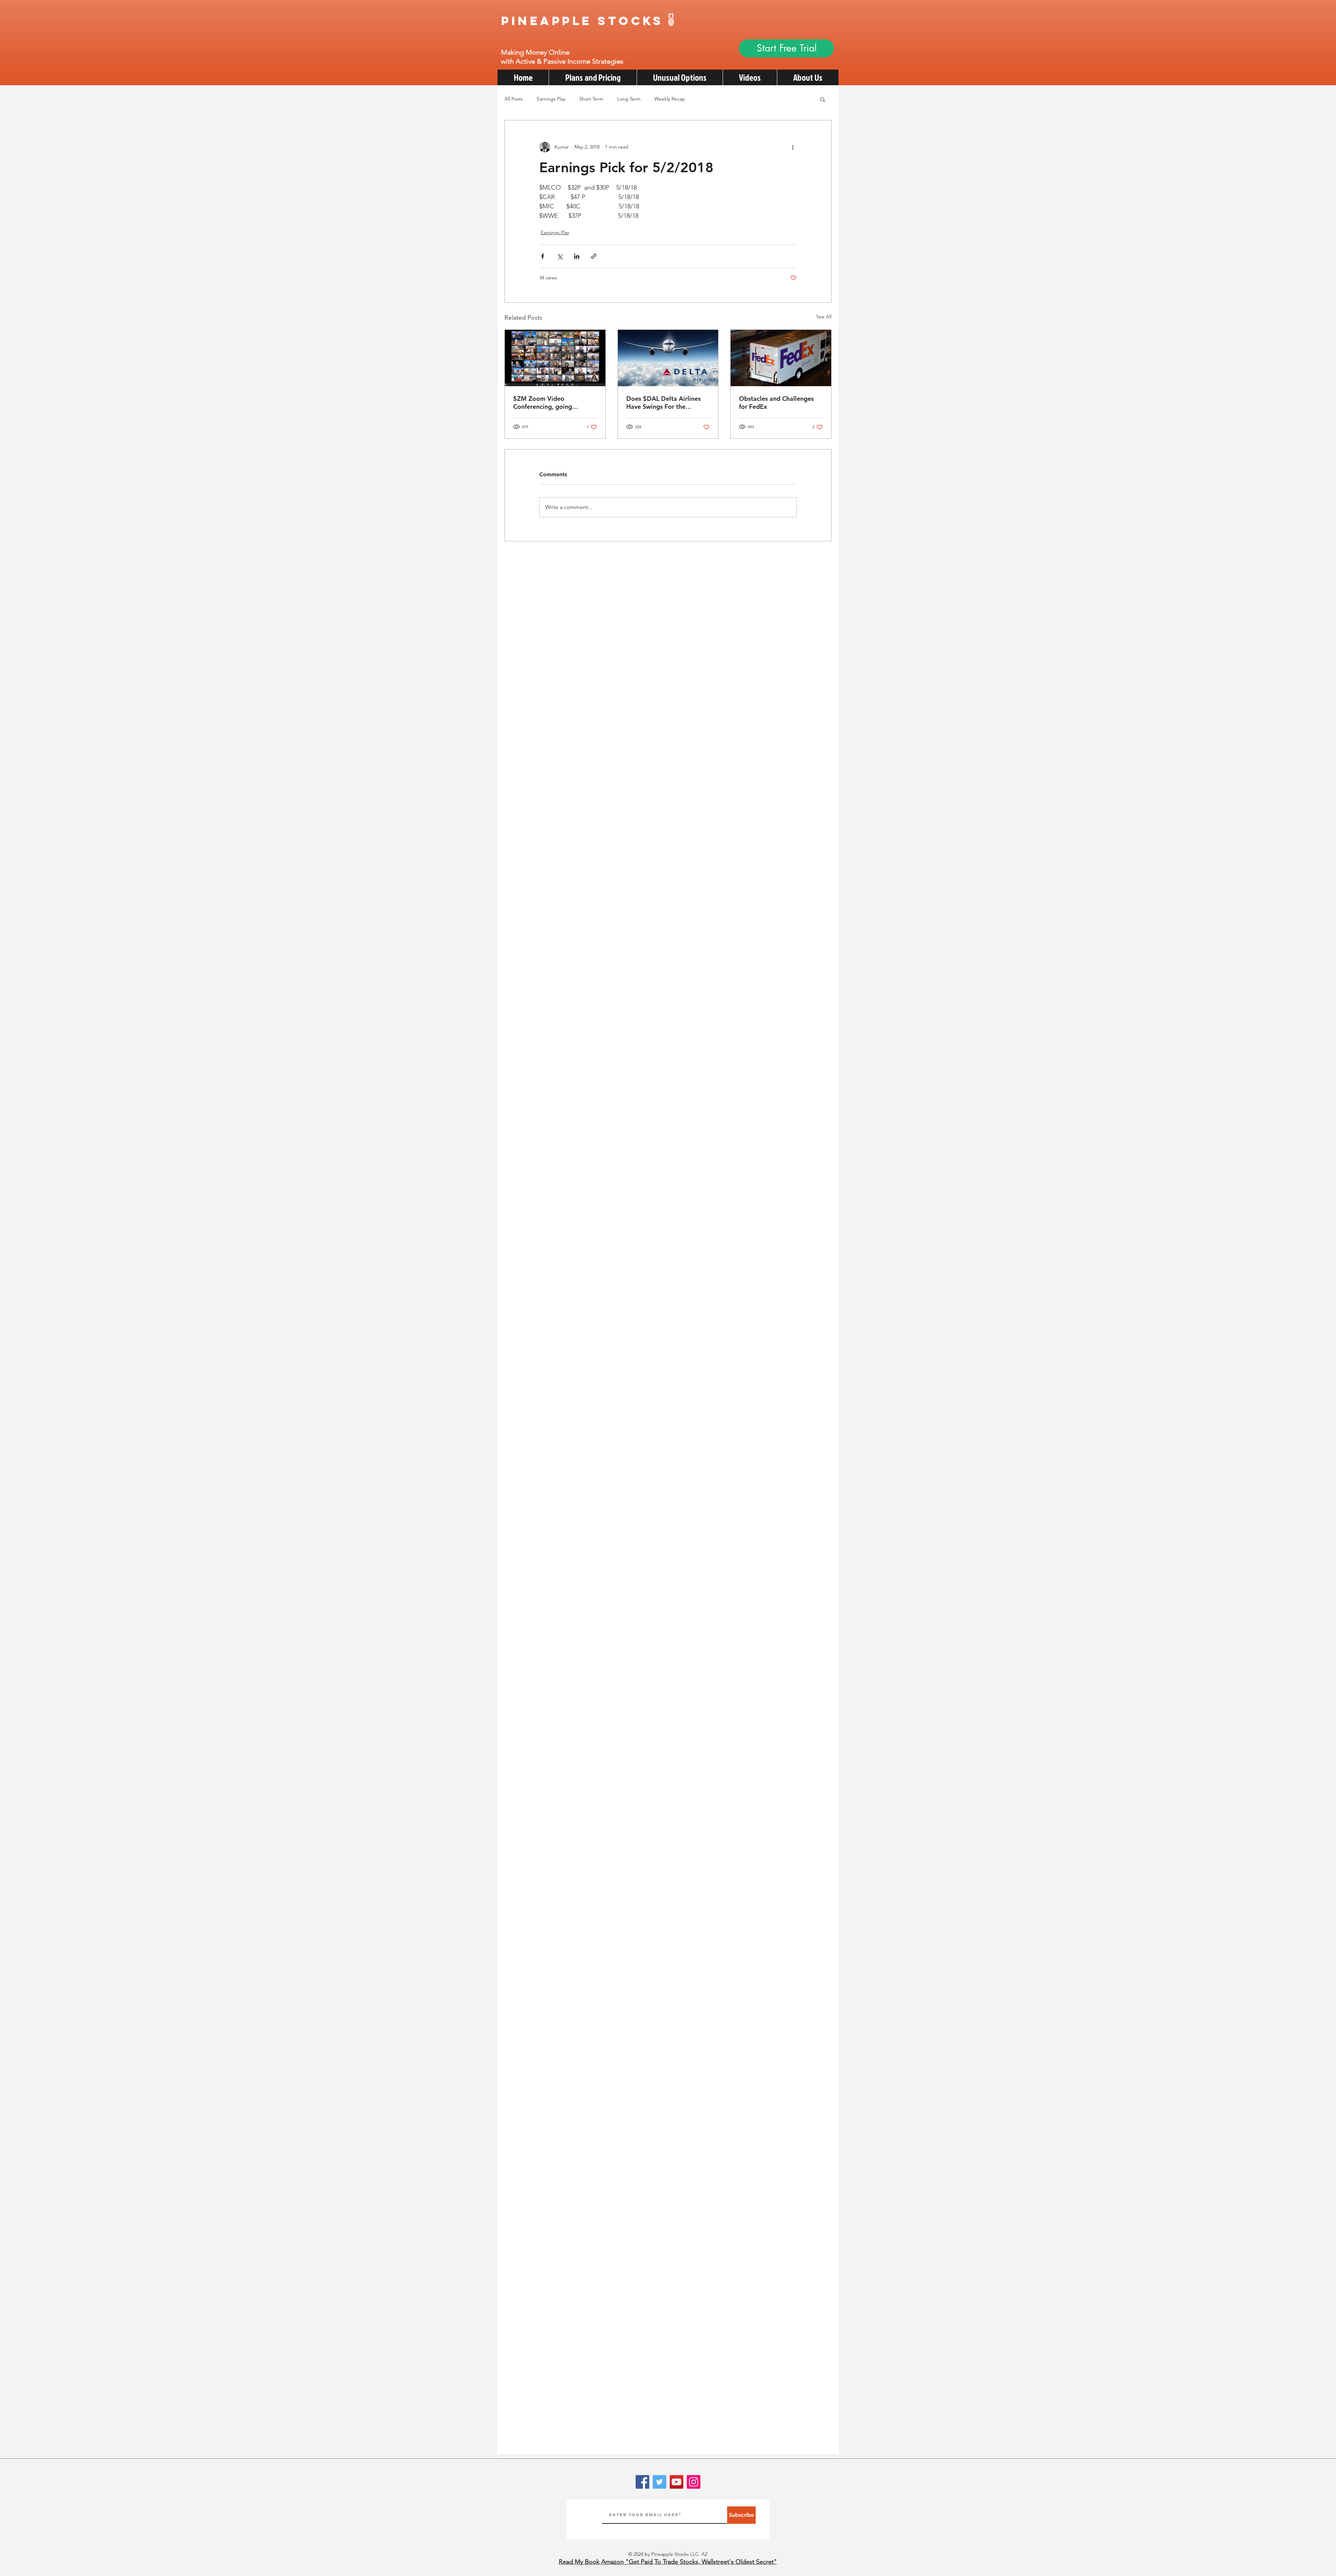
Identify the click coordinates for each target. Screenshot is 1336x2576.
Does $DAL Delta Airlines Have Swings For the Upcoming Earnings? (663, 403)
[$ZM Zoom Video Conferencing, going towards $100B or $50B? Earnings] (555, 358)
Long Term (629, 99)
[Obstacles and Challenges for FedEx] (781, 358)
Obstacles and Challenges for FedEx (776, 403)
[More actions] (793, 147)
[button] (823, 99)
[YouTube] (677, 2482)
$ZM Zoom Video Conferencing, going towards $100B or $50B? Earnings (550, 403)
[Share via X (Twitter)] (560, 256)
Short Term (591, 99)
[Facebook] (642, 2482)
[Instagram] (694, 2482)
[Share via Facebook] (543, 256)
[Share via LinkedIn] (577, 256)
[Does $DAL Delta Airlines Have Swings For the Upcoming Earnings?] (668, 358)
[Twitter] (659, 2482)
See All (824, 317)
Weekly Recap (670, 99)
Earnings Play (551, 99)
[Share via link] (594, 256)
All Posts (514, 99)
